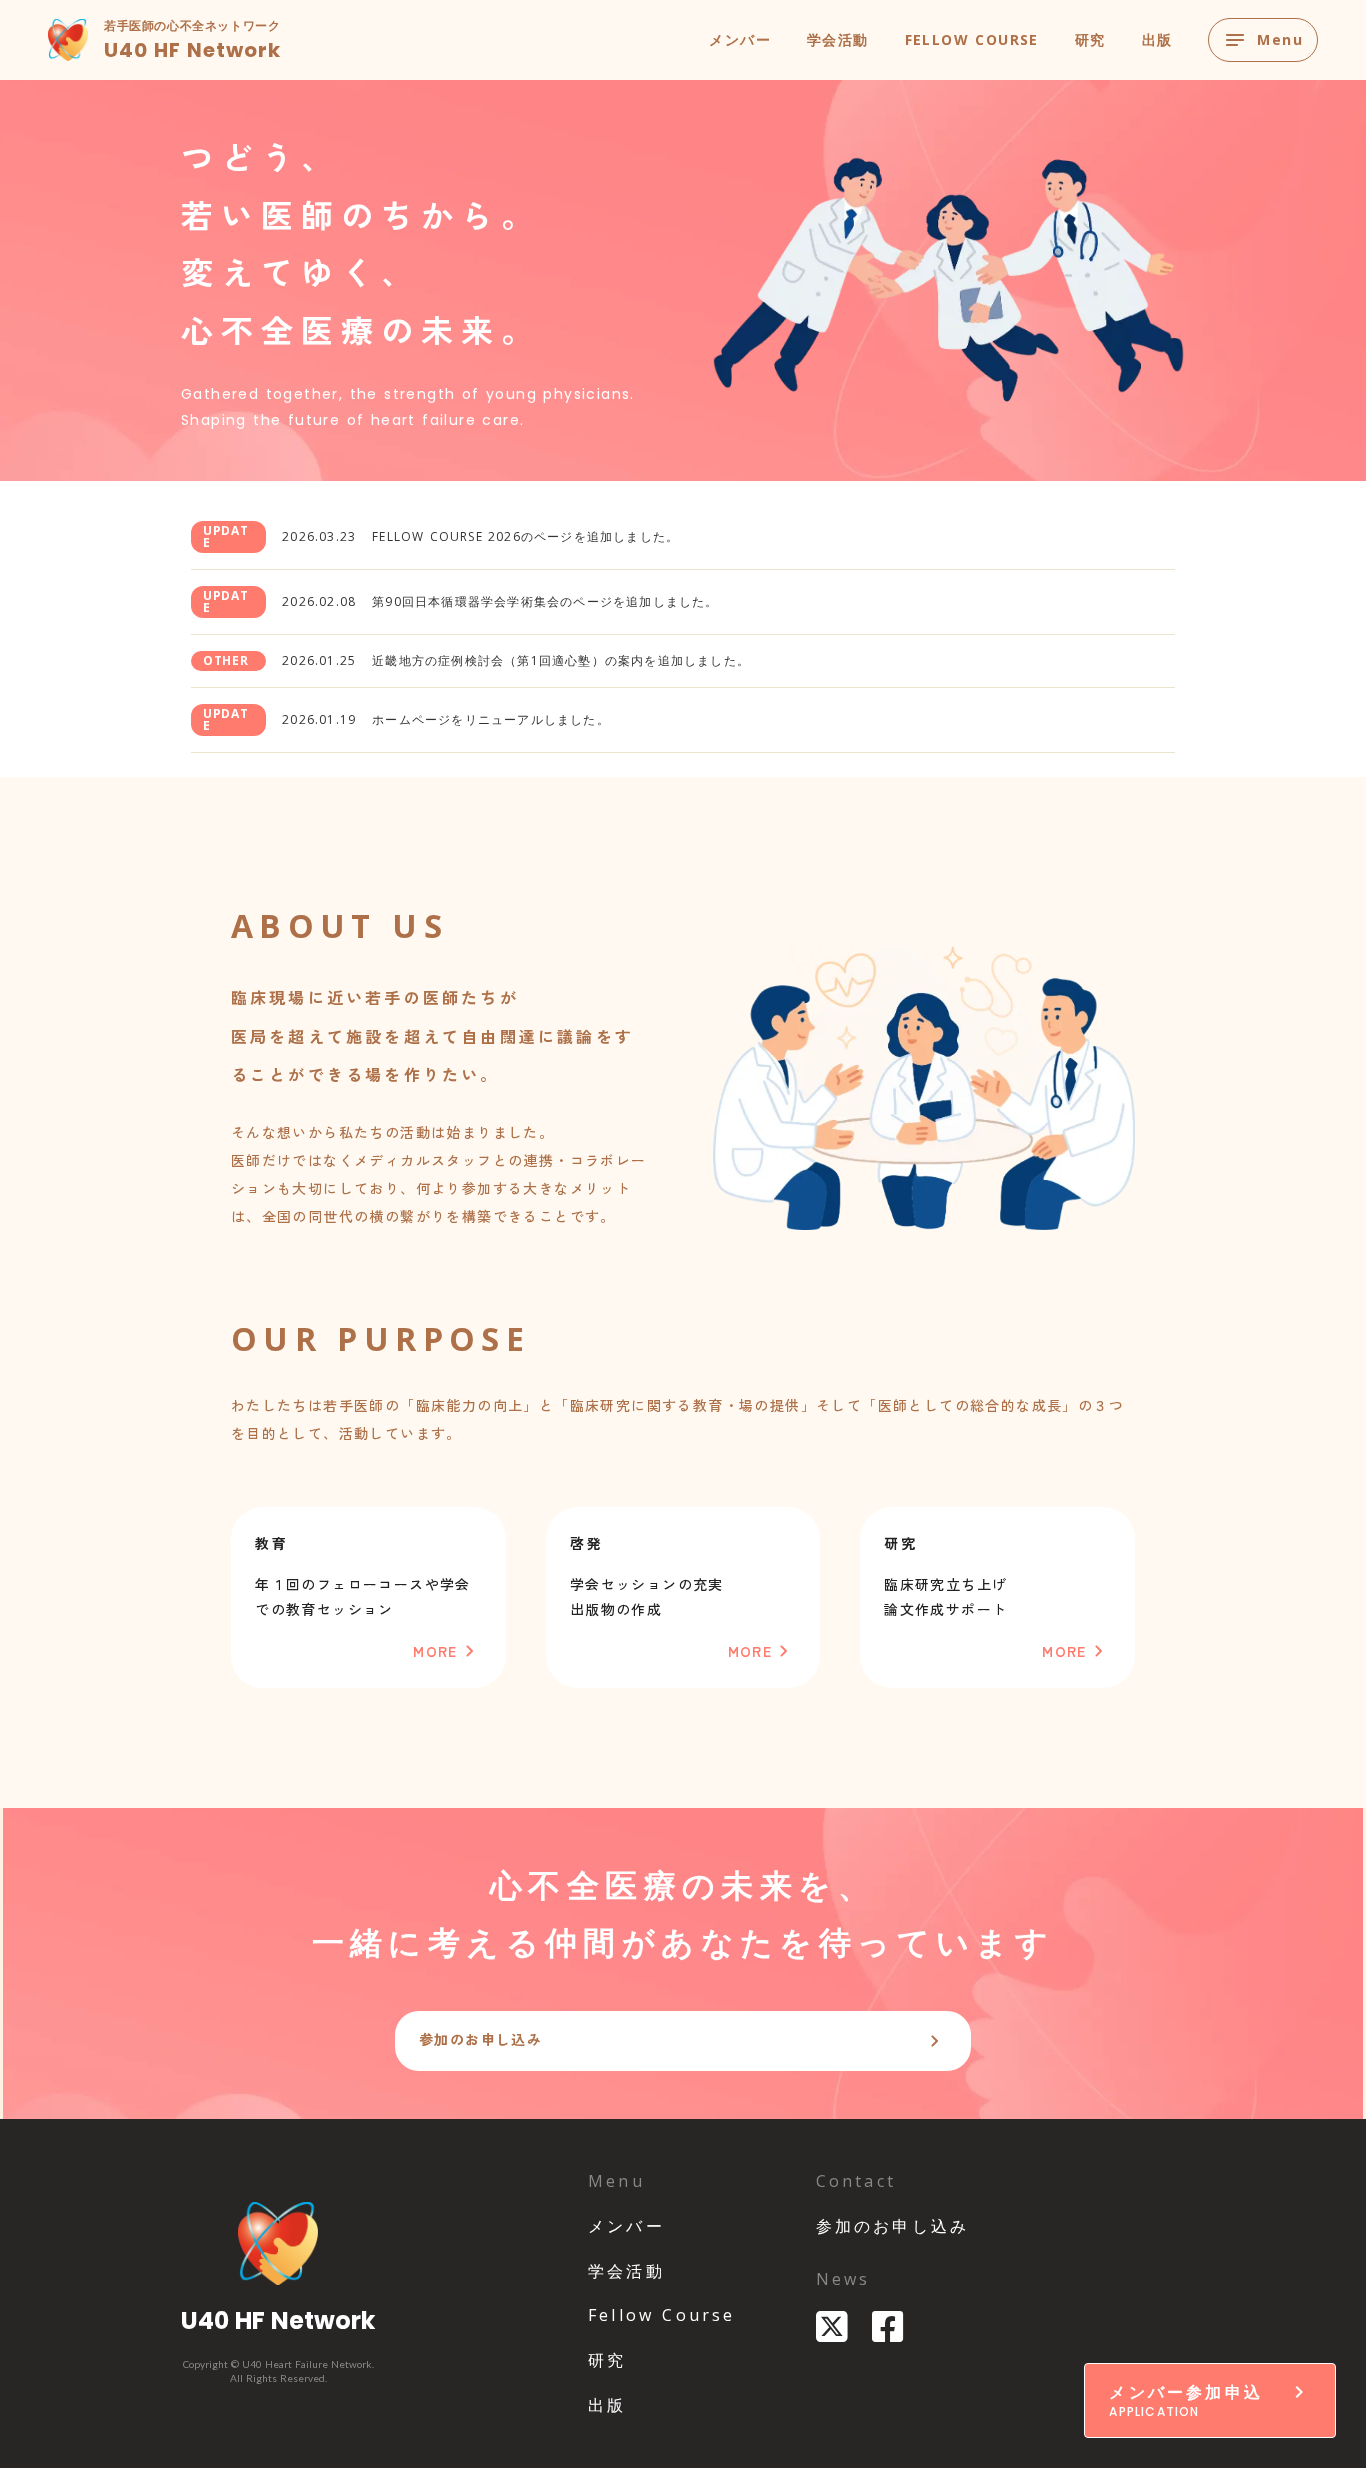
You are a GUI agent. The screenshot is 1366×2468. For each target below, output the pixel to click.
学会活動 (838, 39)
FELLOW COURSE (972, 39)
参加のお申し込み (893, 2226)
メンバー (740, 39)
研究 (1090, 39)
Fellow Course (662, 2315)
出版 (1157, 39)
